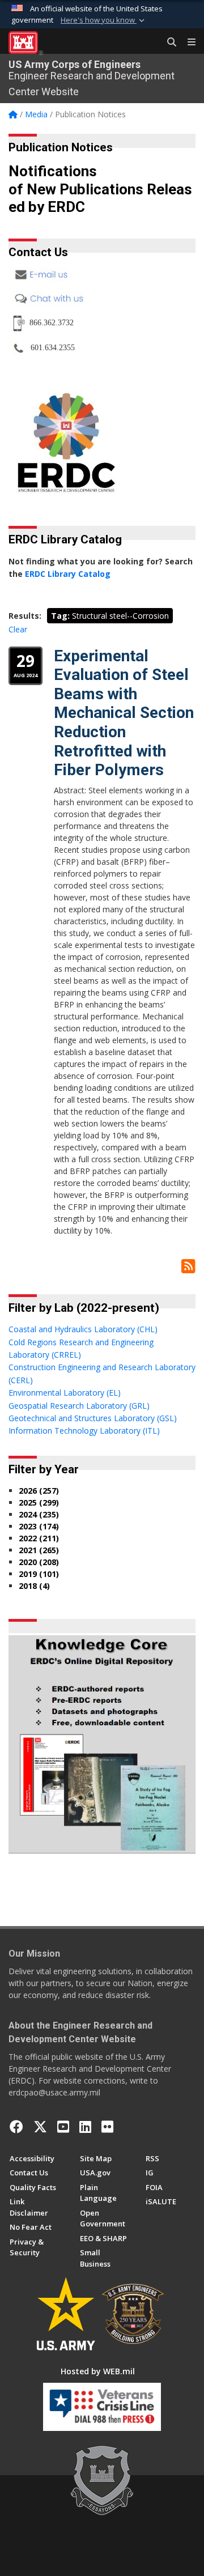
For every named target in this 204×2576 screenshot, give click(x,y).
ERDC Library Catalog (68, 574)
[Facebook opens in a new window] (16, 2127)
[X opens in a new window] (40, 2127)
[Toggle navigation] (187, 42)
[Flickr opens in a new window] (107, 2127)
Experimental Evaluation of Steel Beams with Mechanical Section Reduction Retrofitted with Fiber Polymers (124, 713)
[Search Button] (168, 42)
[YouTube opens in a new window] (63, 2127)
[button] (104, 20)
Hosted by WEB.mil (98, 2371)
